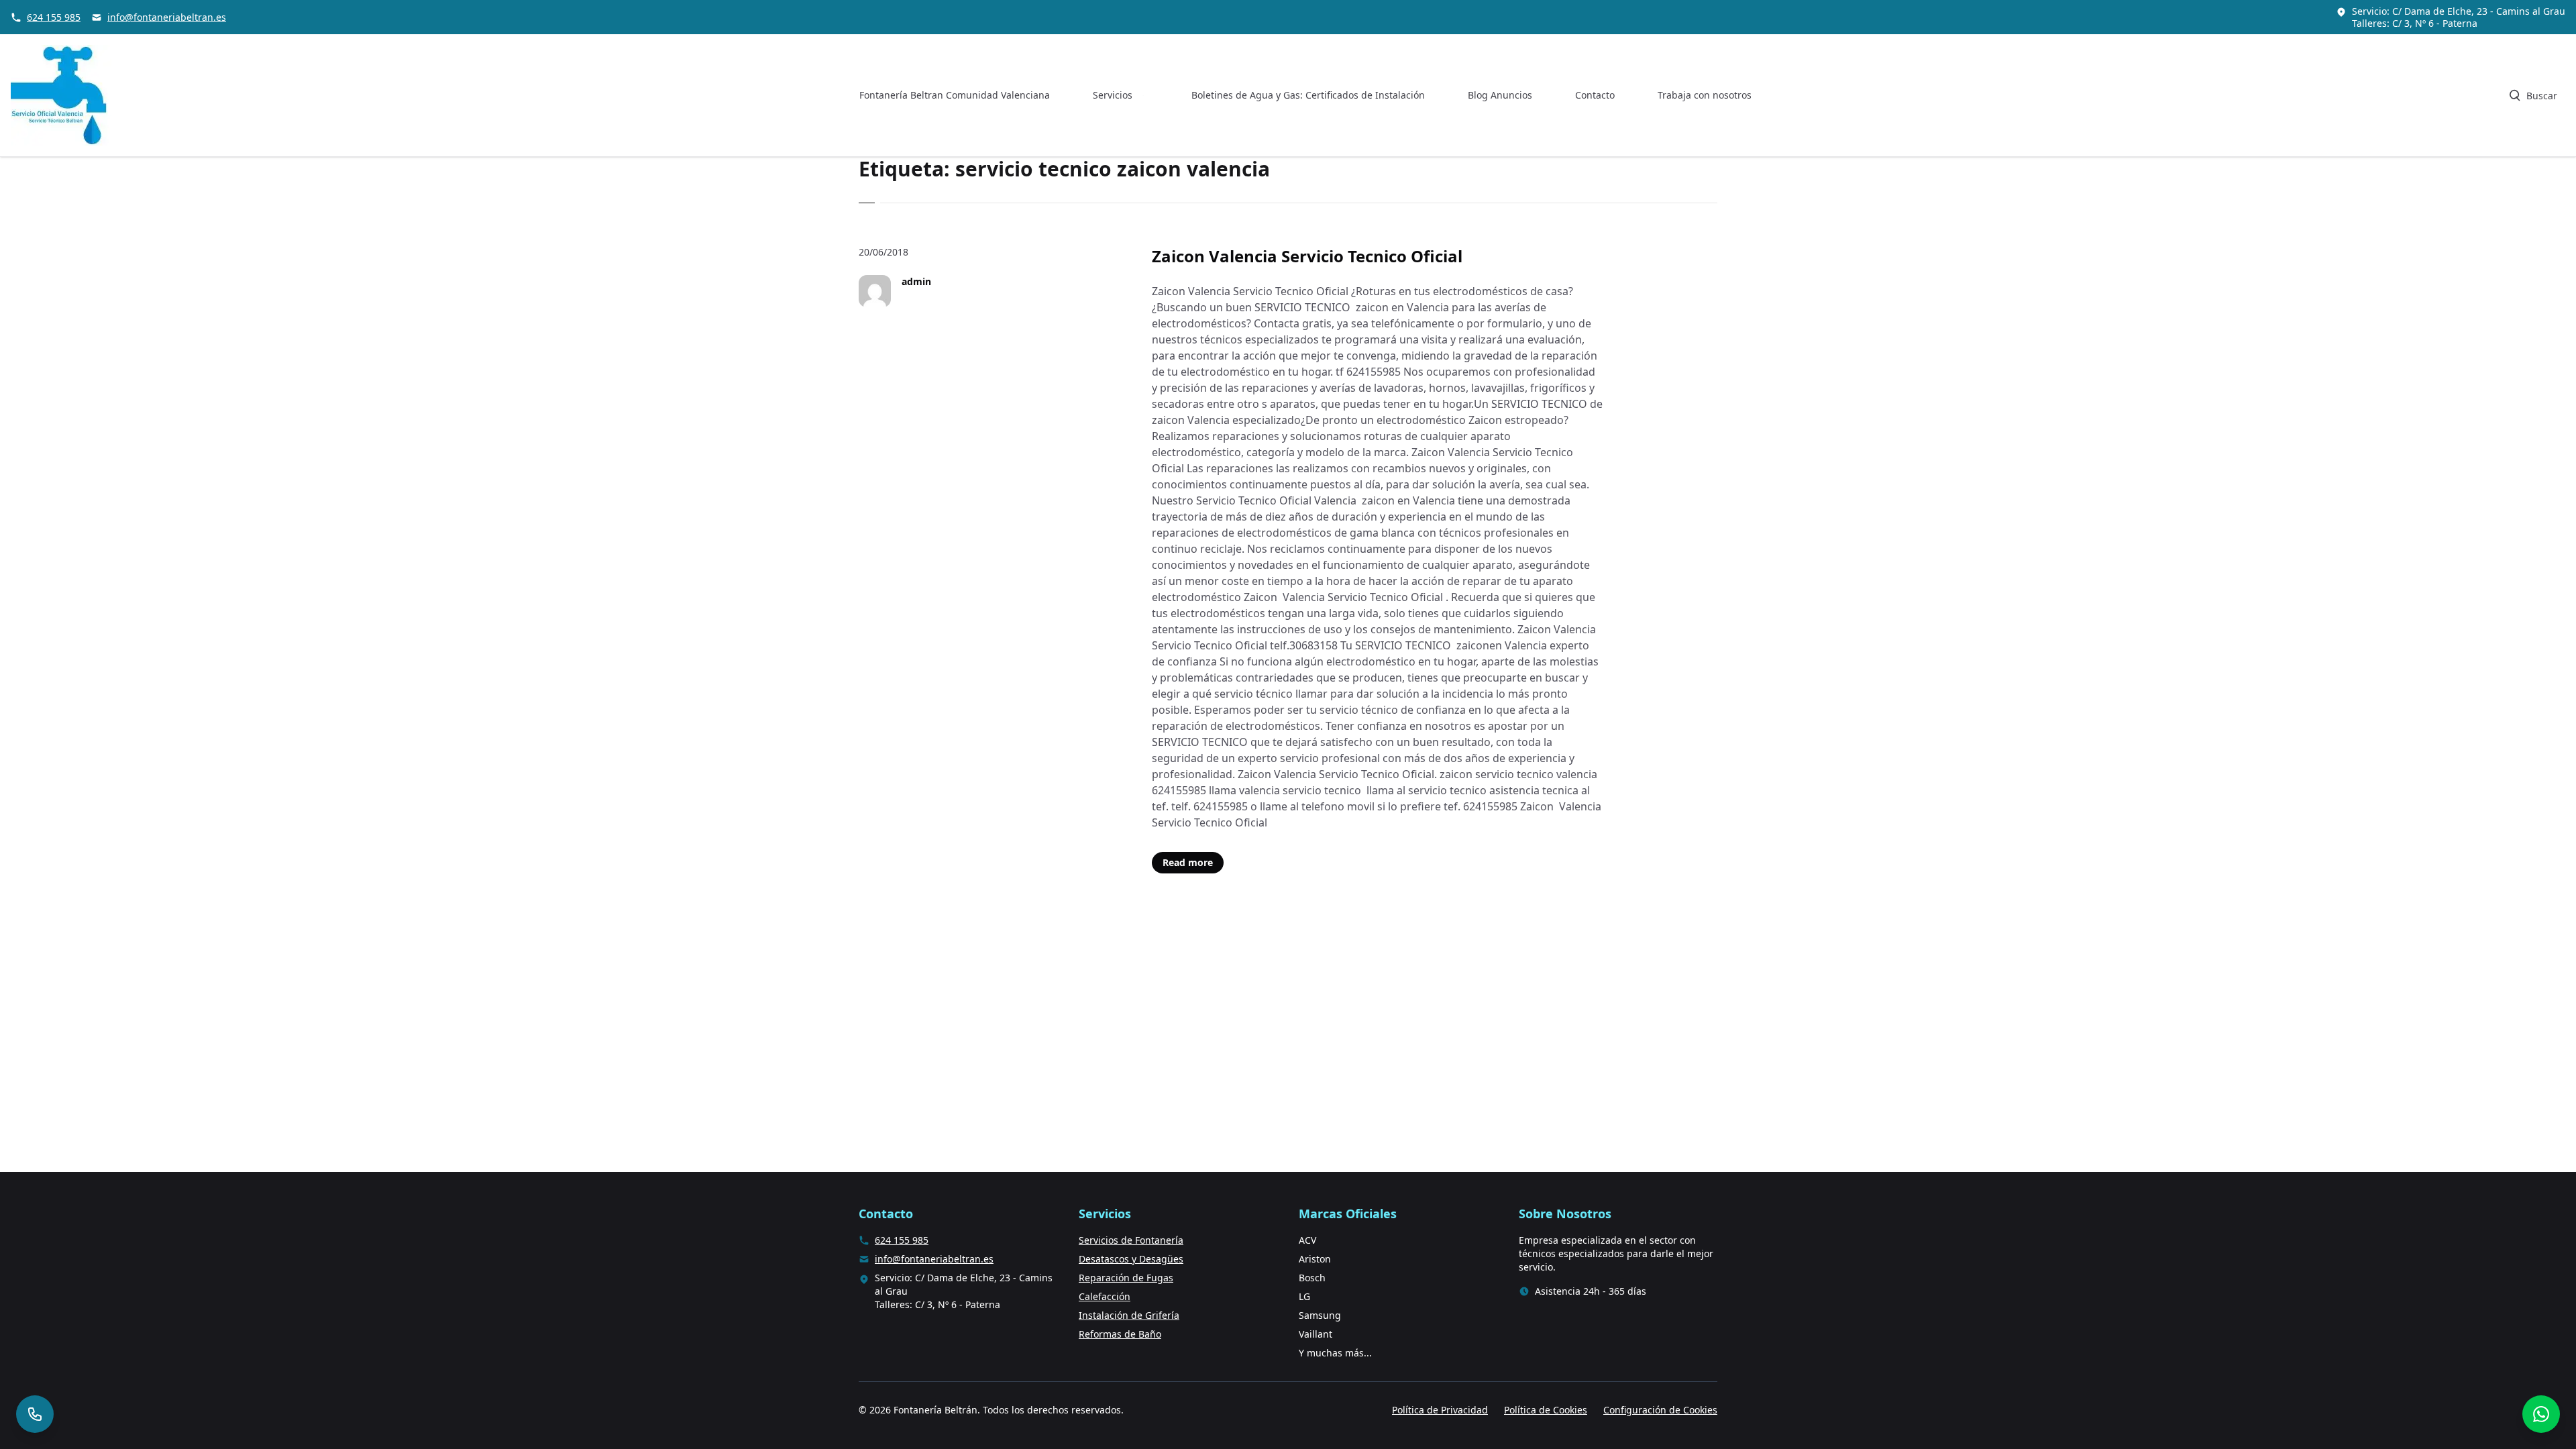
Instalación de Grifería (1129, 1315)
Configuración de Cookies (1660, 1410)
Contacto (1595, 95)
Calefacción (1105, 1296)
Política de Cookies (1546, 1410)
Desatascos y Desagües (1131, 1259)
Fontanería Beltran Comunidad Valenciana (955, 95)
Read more (1188, 862)
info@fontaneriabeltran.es (167, 17)
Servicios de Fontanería (1131, 1240)
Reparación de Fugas (1126, 1278)
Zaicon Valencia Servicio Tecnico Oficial (1307, 256)
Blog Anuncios (1500, 95)
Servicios (1113, 95)
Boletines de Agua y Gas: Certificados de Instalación (1308, 95)
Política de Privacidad (1440, 1410)
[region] (174, 1344)
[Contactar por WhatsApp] (2541, 1414)
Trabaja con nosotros (1705, 95)
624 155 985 (54, 17)
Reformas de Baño (1120, 1334)
